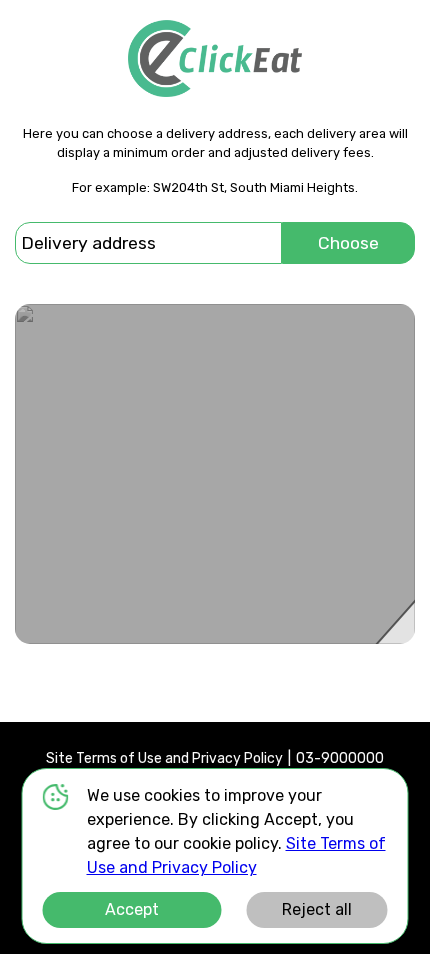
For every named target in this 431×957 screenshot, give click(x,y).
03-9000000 (340, 758)
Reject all (317, 909)
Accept (132, 909)
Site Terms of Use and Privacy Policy (164, 758)
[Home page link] (215, 58)
